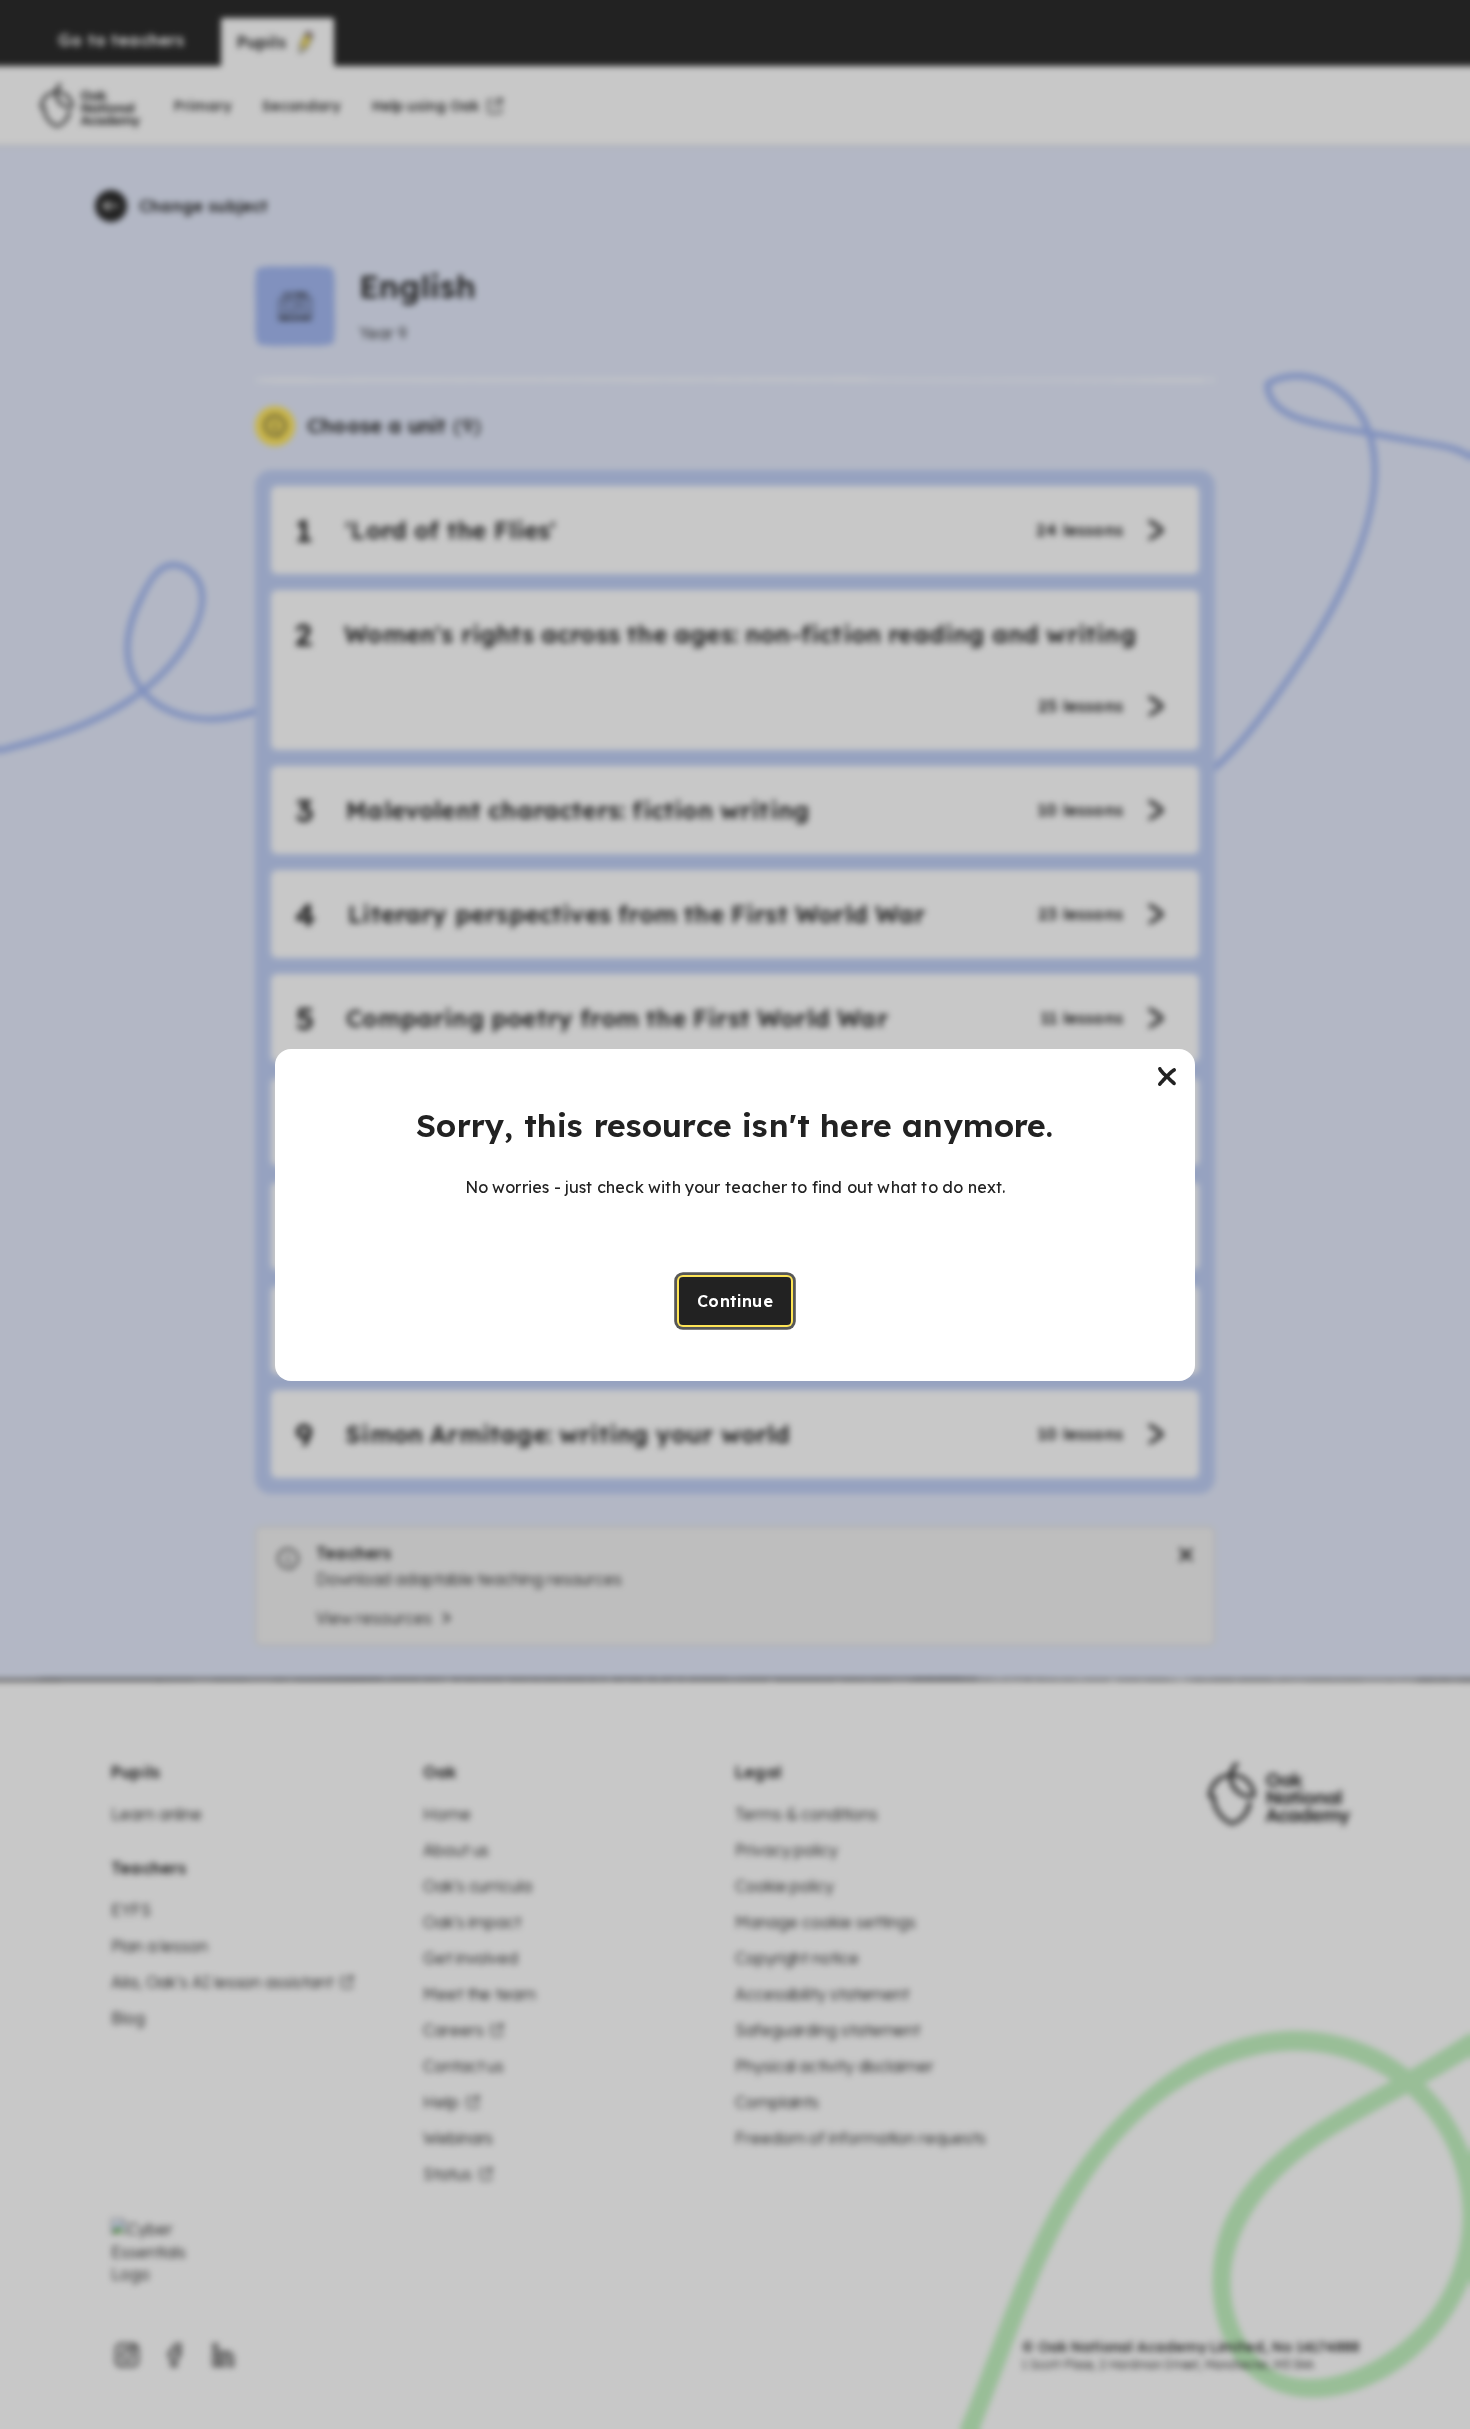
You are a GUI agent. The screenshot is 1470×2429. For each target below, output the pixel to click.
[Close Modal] (1167, 1077)
